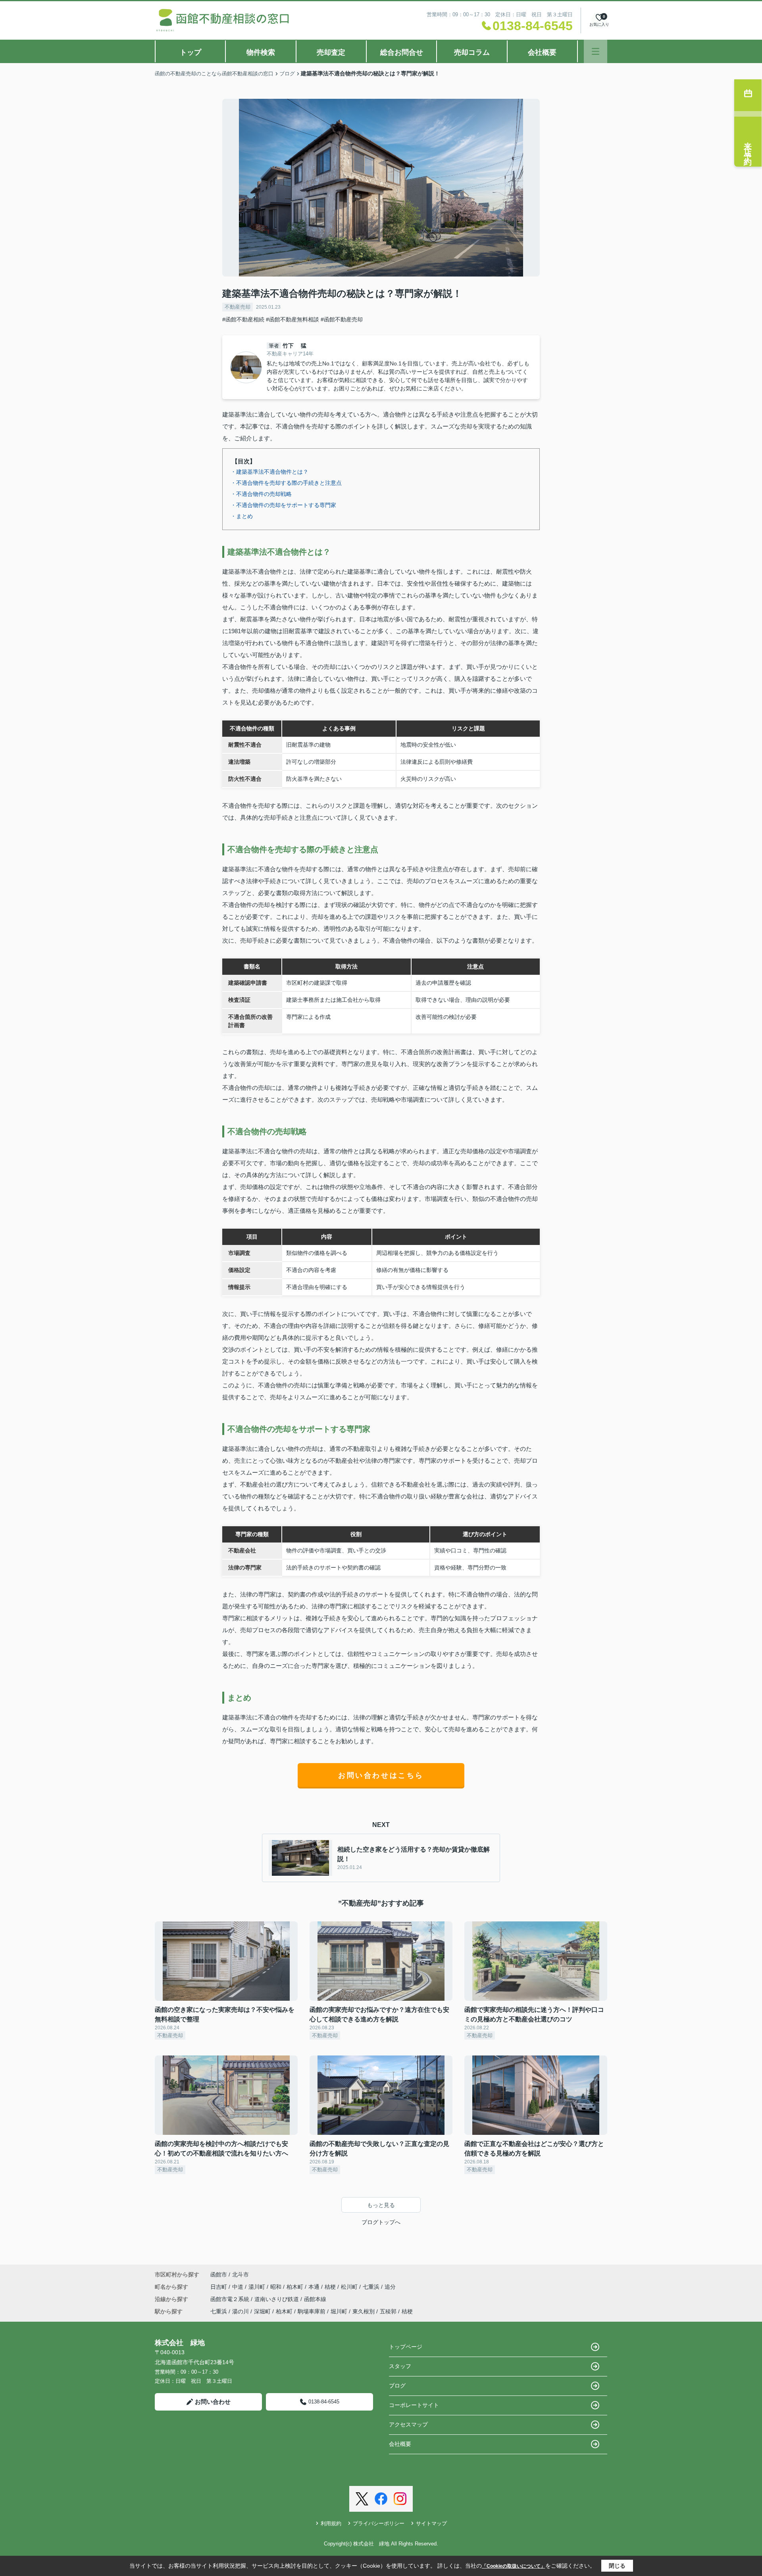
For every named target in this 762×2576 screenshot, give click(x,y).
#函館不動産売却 (342, 319)
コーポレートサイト (414, 2405)
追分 (390, 2287)
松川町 (350, 2287)
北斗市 (241, 2274)
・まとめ (242, 516)
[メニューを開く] (596, 51)
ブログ (397, 2386)
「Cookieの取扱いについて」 (514, 2566)
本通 (315, 2287)
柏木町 (296, 2287)
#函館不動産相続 (243, 319)
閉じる (617, 2566)
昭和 (277, 2287)
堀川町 (339, 2311)
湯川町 (258, 2287)
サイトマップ (431, 2523)
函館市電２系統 (231, 2299)
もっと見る (381, 2205)
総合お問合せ (402, 52)
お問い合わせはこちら (381, 1775)
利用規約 (331, 2523)
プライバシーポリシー (379, 2523)
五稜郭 (388, 2311)
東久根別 (364, 2311)
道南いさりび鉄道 (277, 2299)
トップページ (406, 2347)
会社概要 (542, 52)
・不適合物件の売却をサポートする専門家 (283, 505)
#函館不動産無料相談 (292, 319)
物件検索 (261, 52)
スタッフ (400, 2366)
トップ (190, 52)
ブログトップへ (381, 2222)
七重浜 (372, 2287)
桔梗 (331, 2287)
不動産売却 (238, 307)
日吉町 (219, 2287)
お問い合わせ (213, 2402)
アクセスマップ (408, 2424)
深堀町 (262, 2311)
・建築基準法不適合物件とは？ (269, 472)
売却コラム (472, 52)
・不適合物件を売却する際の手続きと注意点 (286, 483)
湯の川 (241, 2311)
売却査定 (331, 52)
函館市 (219, 2274)
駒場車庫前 (312, 2311)
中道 (239, 2287)
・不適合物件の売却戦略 (261, 494)
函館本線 (315, 2299)
